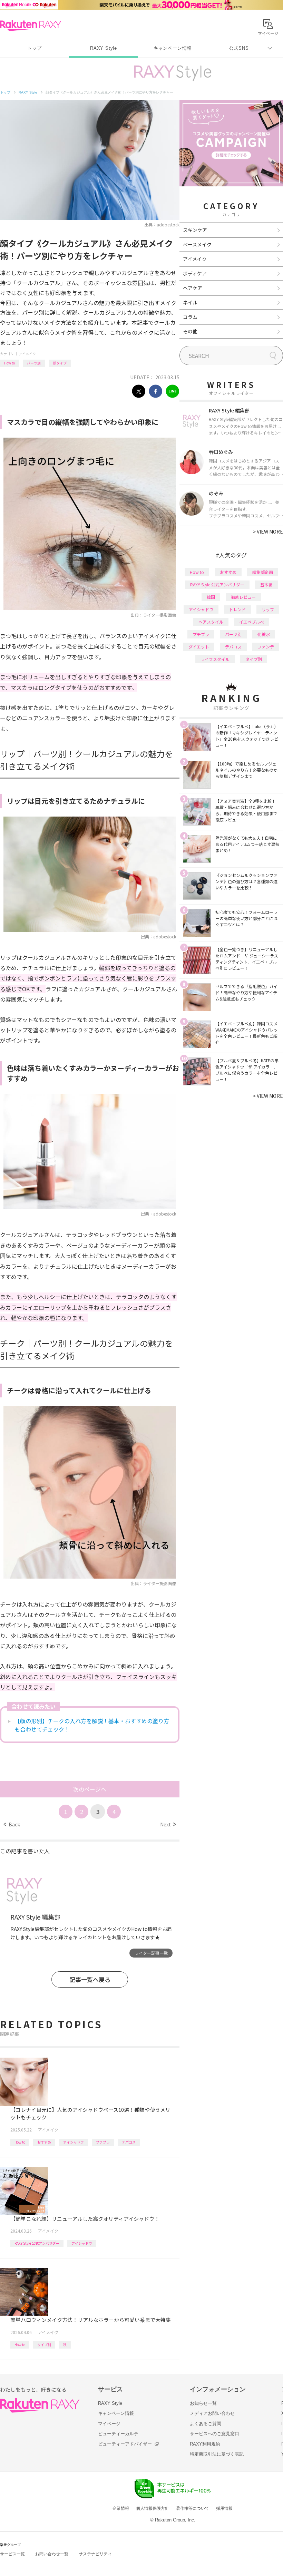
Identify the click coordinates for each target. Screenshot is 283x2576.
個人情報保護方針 (153, 2508)
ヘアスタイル (211, 622)
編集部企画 (263, 572)
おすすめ (44, 2142)
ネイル (190, 302)
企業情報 (121, 2508)
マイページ (109, 2424)
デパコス (129, 2142)
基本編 (266, 584)
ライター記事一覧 (151, 1953)
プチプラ (103, 2142)
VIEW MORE (268, 531)
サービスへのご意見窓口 (214, 2434)
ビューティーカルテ (118, 2434)
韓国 (211, 597)
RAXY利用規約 (205, 2444)
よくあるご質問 (206, 2424)
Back (12, 1824)
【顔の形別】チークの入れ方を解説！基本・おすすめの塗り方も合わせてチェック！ (92, 1725)
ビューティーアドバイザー (125, 2444)
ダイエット (199, 647)
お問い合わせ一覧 (52, 2554)
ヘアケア (193, 288)
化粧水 (264, 634)
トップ (34, 48)
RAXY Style (104, 48)
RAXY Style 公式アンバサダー (37, 2243)
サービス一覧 (12, 2554)
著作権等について (193, 2508)
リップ (268, 609)
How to (9, 363)
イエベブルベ (252, 622)
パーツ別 (34, 363)
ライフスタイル (215, 659)
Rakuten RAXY (31, 26)
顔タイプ (60, 363)
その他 (190, 331)
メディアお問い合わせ (212, 2413)
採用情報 (224, 2508)
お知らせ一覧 (203, 2403)
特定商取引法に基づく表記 (217, 2454)
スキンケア (195, 230)
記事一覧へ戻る (90, 1979)
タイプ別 (44, 2345)
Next (168, 1824)
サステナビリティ (95, 2554)
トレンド (237, 609)
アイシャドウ (74, 2142)
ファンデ (266, 647)
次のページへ (90, 1789)
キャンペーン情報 (173, 48)
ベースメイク (197, 244)
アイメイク (27, 354)
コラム (190, 317)
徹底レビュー (243, 597)
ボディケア (195, 273)
